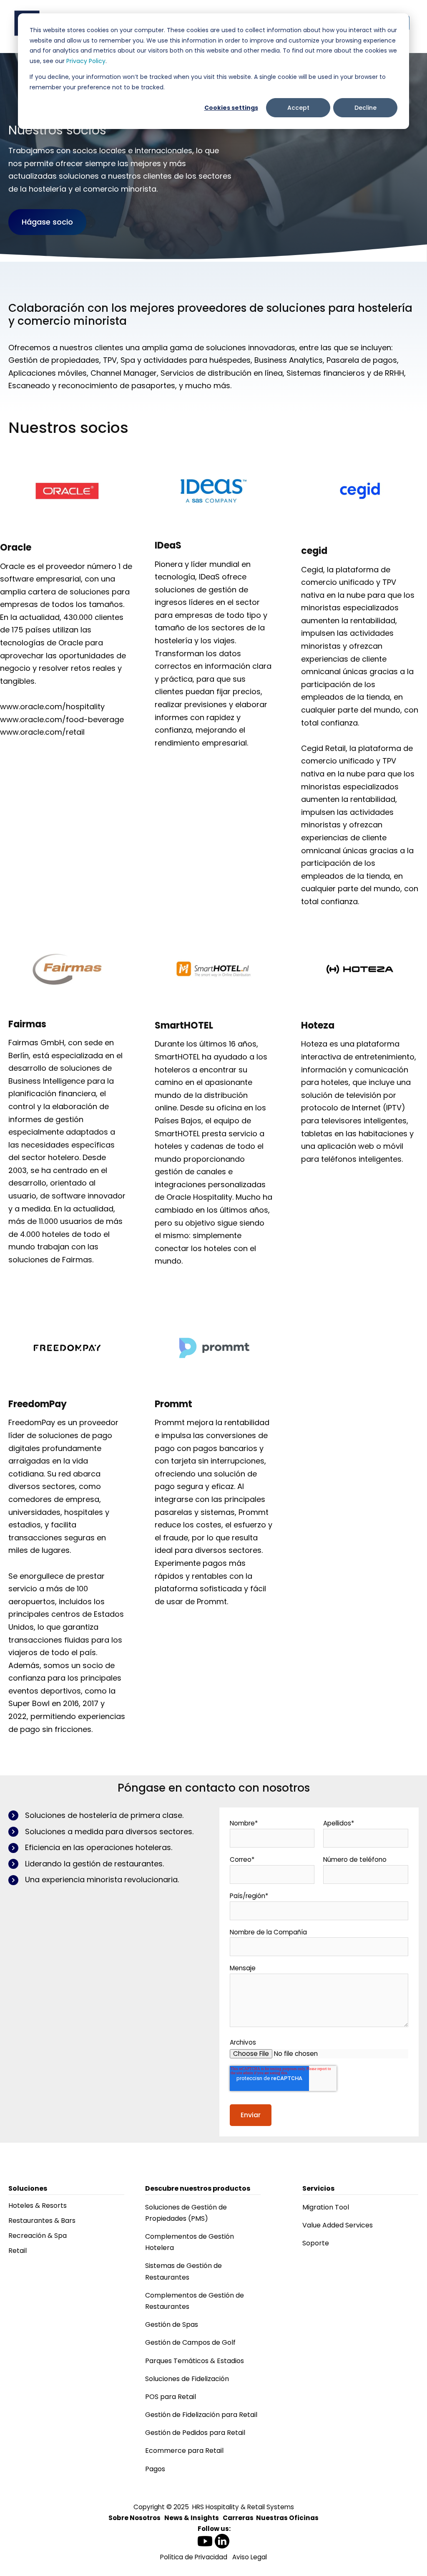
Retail (18, 2251)
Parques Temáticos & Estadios (195, 2361)
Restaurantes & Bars (42, 2221)
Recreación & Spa (38, 2236)
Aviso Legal (250, 2557)
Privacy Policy (86, 61)
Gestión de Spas (172, 2324)
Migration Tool (326, 2207)
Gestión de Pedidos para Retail (195, 2433)
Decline (365, 108)
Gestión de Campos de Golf (190, 2342)
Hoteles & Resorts (38, 2206)
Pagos (155, 2469)
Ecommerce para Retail (184, 2451)
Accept (298, 108)
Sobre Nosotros (134, 2518)
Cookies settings (231, 108)
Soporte (316, 2243)
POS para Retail (171, 2397)
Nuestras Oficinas (287, 2518)
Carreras (238, 2518)
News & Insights (192, 2518)
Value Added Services (338, 2225)
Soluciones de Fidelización (187, 2379)
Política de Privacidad (194, 2557)
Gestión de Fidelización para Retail (201, 2415)
